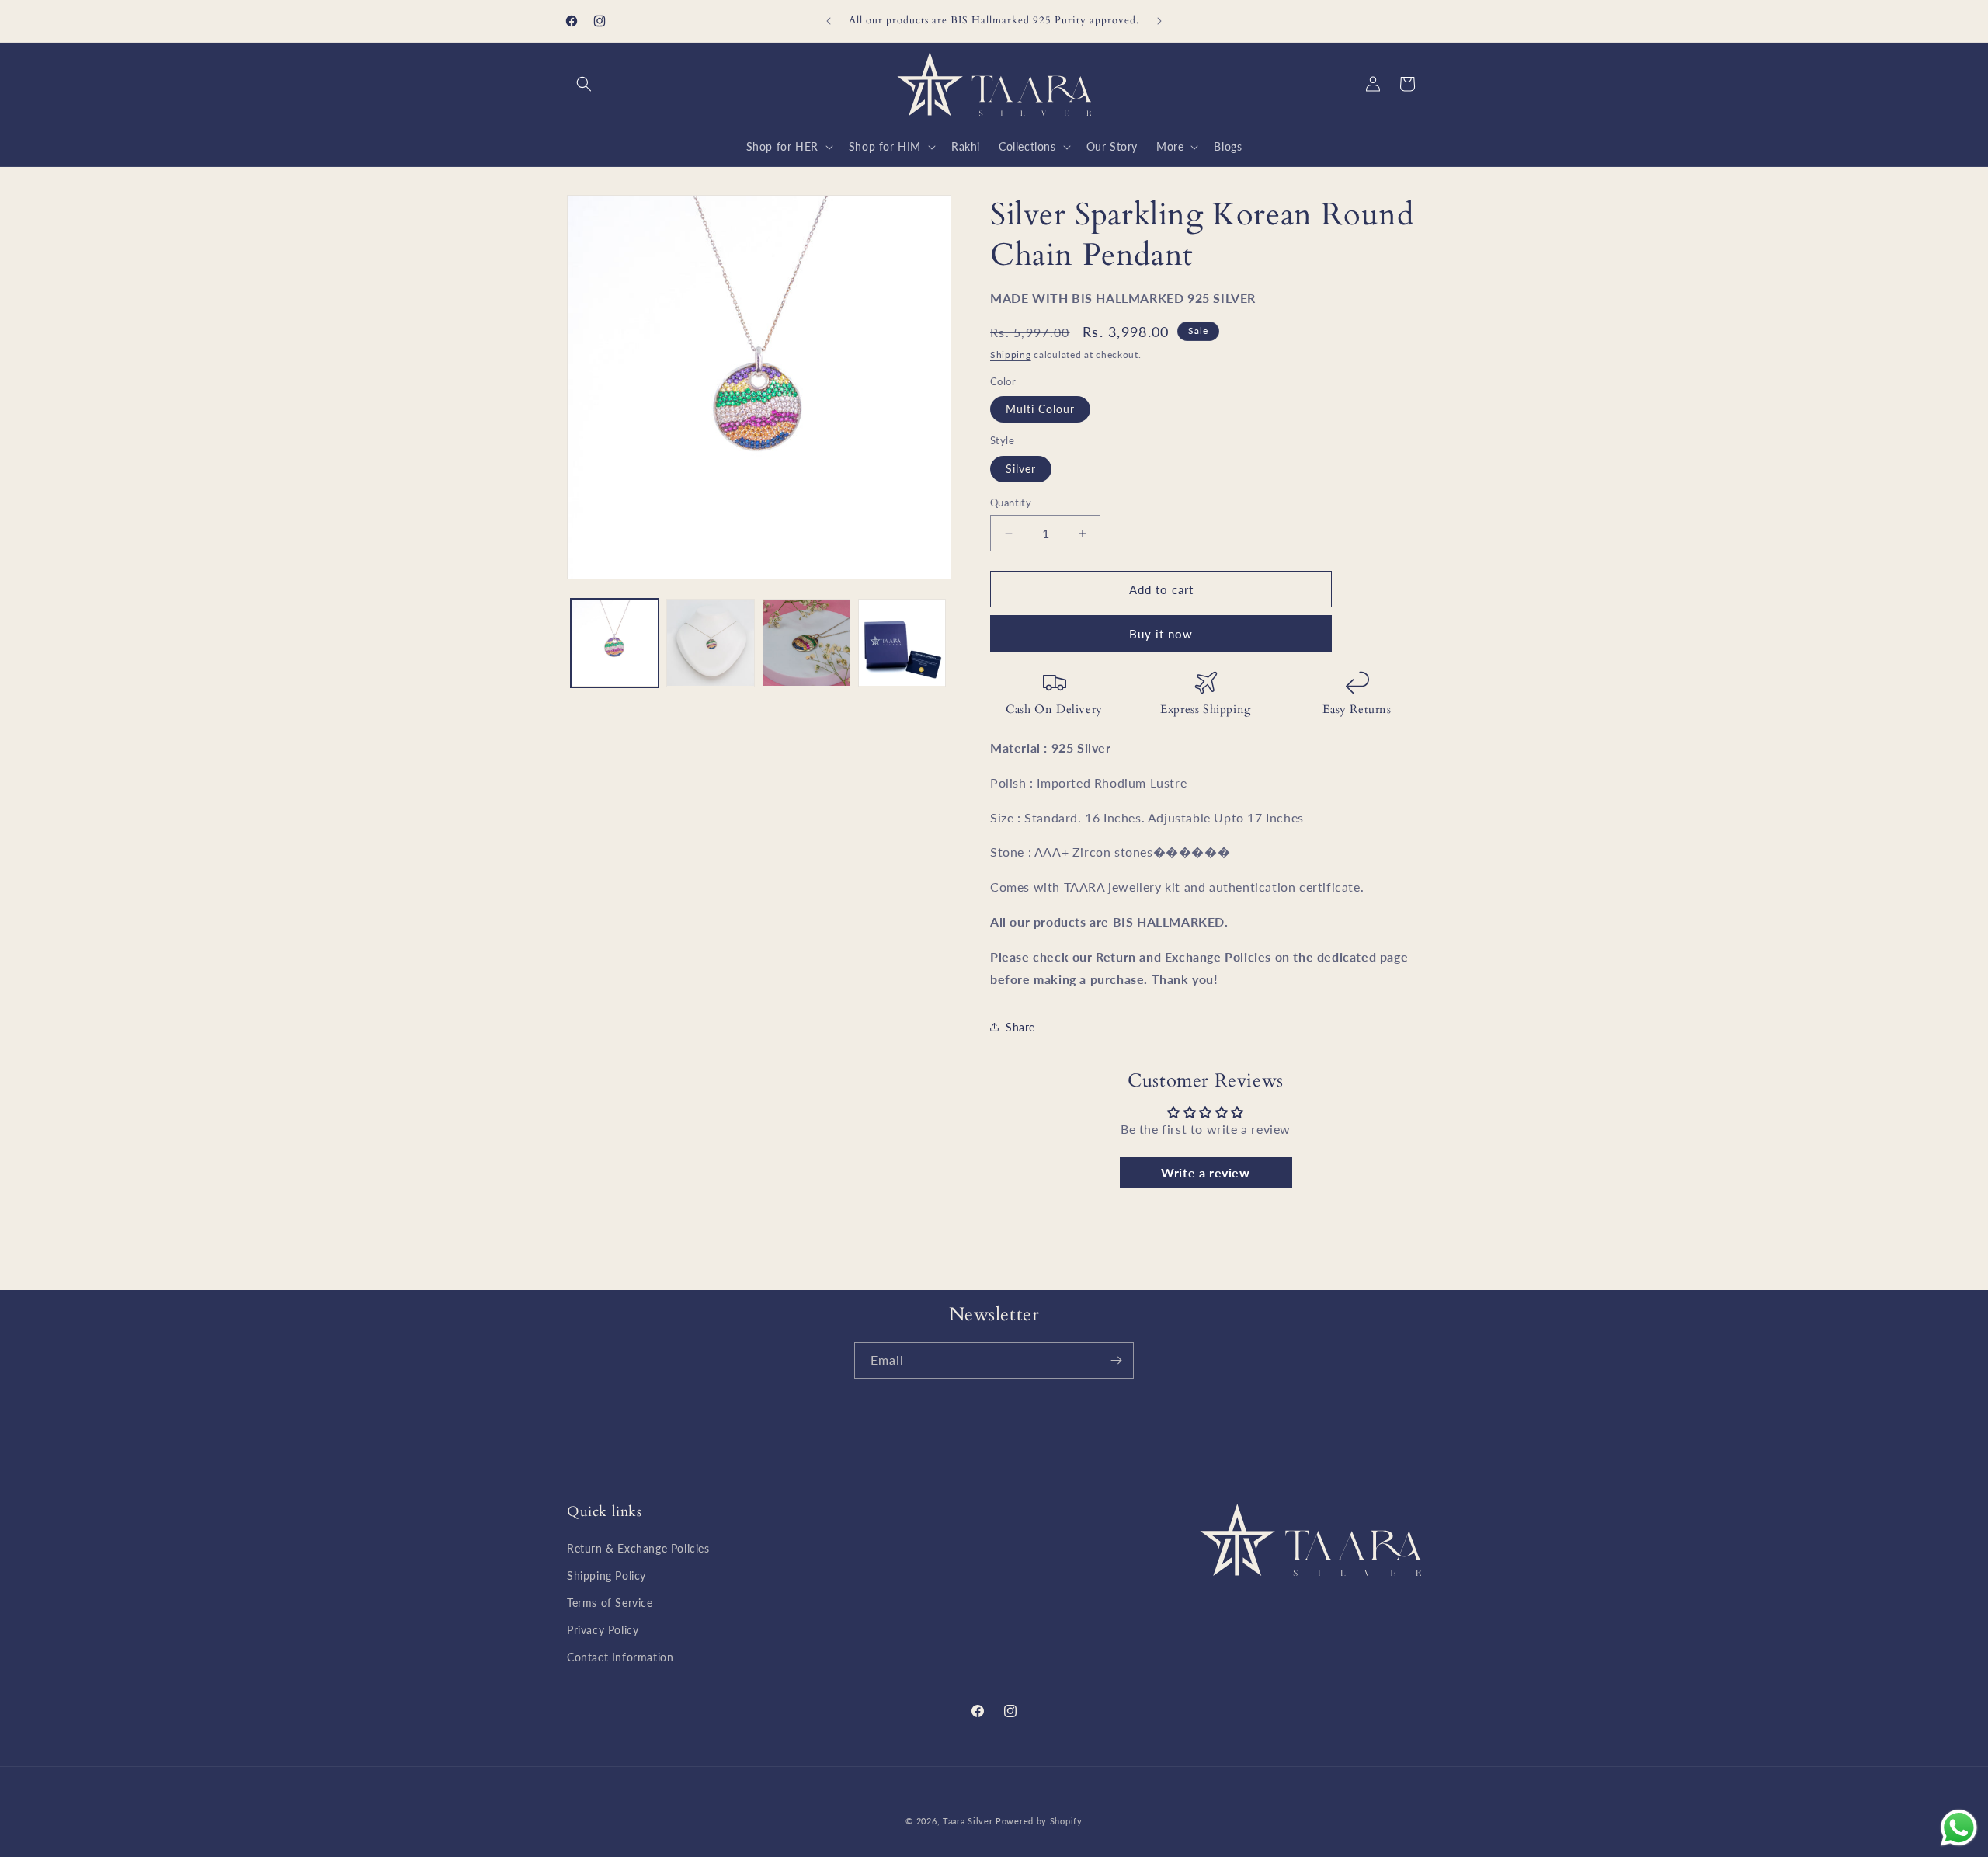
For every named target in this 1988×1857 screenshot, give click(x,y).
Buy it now (1161, 634)
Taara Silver (969, 1821)
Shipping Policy (606, 1575)
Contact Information (620, 1657)
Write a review (1205, 1172)
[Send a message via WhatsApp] (1959, 1828)
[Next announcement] (1159, 21)
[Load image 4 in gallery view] (902, 643)
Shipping (1011, 355)
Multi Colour (1040, 409)
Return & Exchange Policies (638, 1548)
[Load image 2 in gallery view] (710, 643)
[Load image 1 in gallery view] (615, 643)
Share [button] (1020, 1027)
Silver (1021, 469)
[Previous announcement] (829, 21)
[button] (584, 84)
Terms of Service (610, 1603)
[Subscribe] (1116, 1360)
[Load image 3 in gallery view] (806, 643)
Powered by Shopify (1039, 1821)
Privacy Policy (603, 1630)
